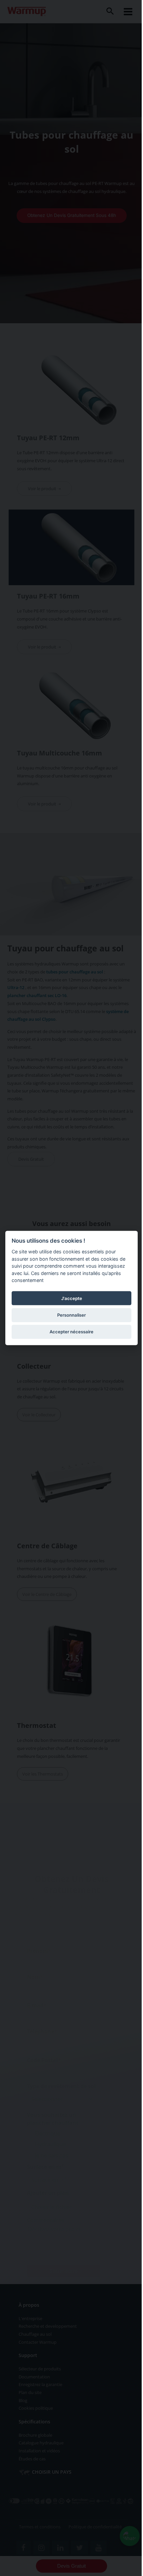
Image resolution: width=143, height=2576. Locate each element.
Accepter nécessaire (71, 1331)
